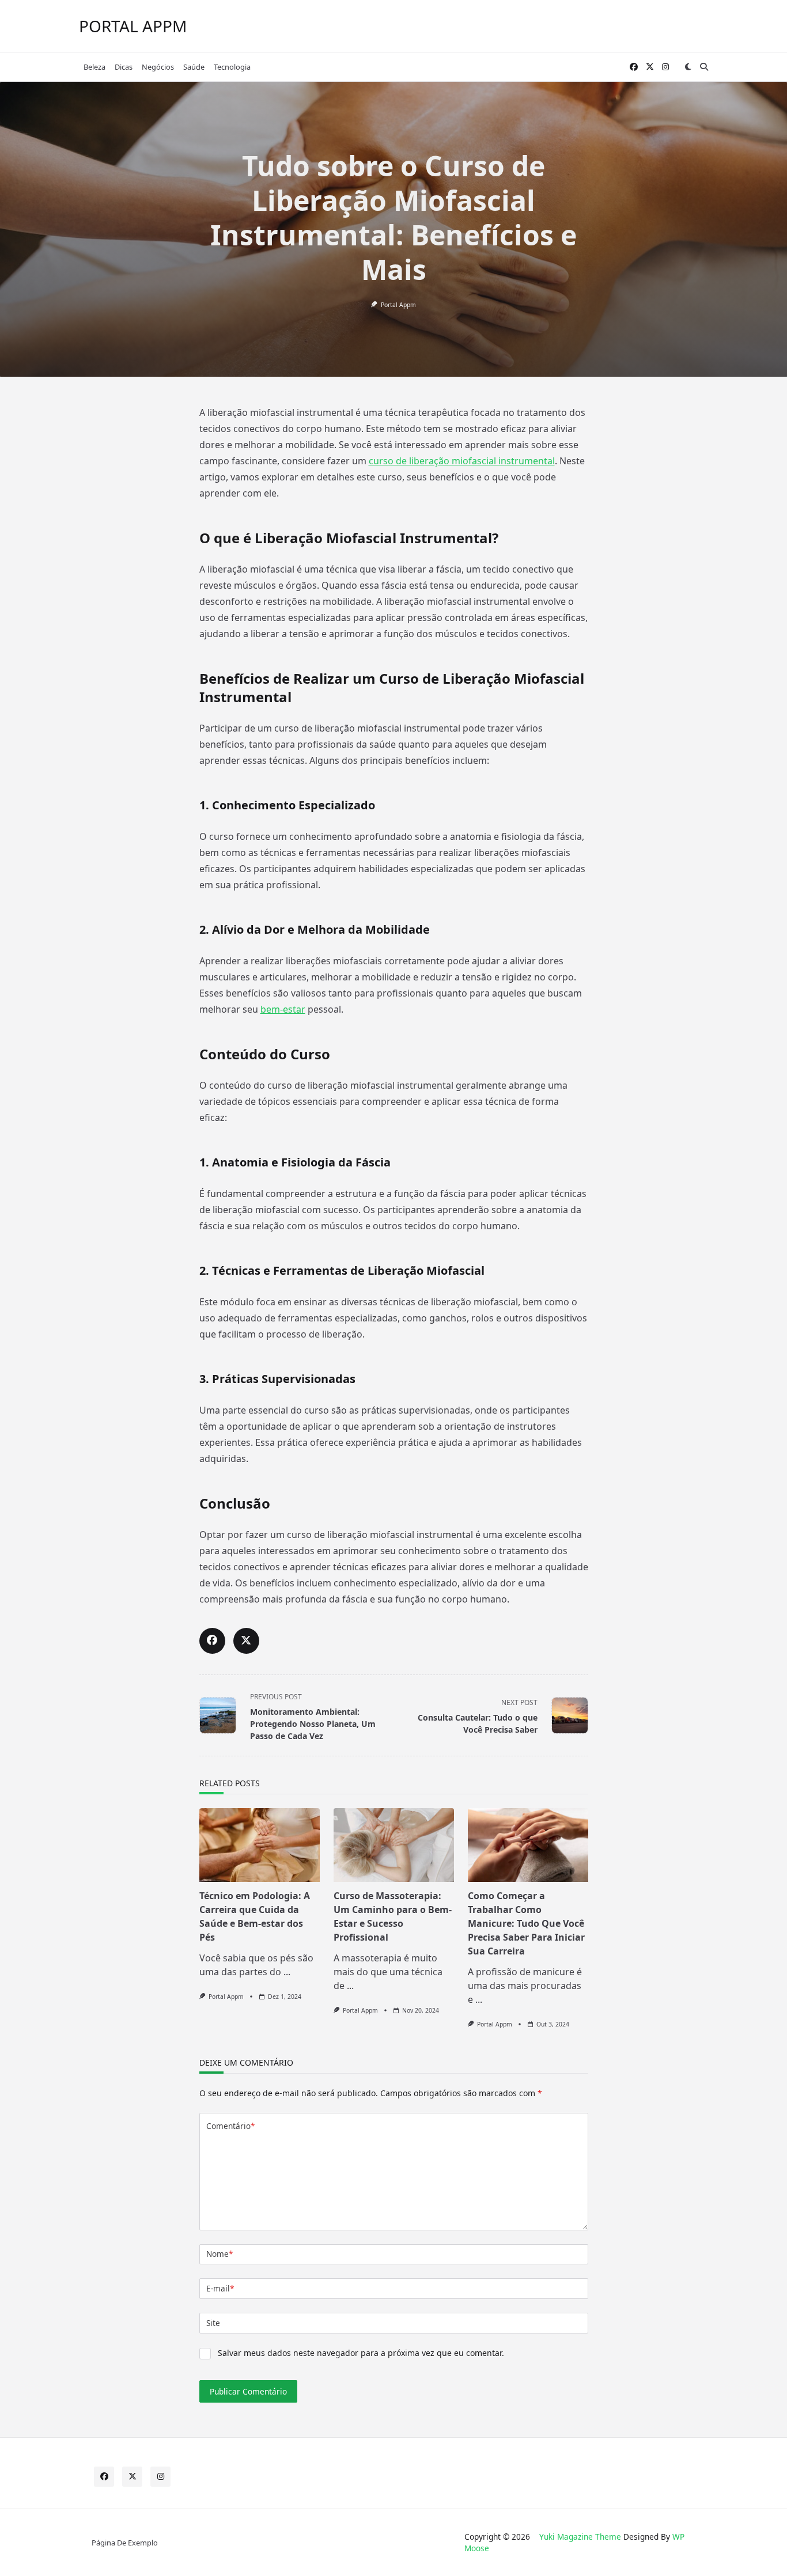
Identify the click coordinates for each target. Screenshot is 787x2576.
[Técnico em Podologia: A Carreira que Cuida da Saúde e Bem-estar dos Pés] (260, 1845)
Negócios (158, 67)
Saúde (194, 67)
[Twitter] (650, 67)
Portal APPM (133, 26)
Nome (220, 2254)
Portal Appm (398, 305)
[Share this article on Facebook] (212, 1641)
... (287, 1972)
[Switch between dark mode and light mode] (688, 67)
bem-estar (283, 1009)
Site (213, 2323)
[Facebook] (634, 67)
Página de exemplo (125, 2543)
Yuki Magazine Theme (580, 2537)
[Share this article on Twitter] (246, 1641)
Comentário (230, 2126)
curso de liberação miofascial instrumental (462, 461)
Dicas (124, 67)
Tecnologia (232, 67)
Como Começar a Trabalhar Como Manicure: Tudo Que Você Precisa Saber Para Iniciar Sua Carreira (526, 1923)
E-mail (220, 2288)
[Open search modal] (704, 67)
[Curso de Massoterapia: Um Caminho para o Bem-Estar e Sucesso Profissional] (394, 1845)
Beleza (94, 67)
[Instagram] (665, 67)
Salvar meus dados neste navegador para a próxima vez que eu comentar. (361, 2353)
